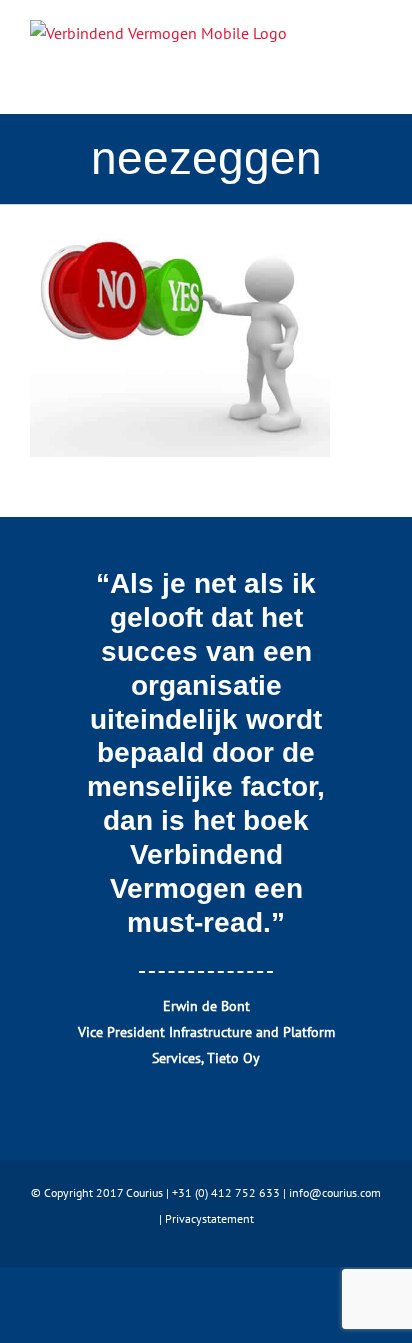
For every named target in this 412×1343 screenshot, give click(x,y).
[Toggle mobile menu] (374, 45)
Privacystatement (209, 1218)
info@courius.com (335, 1192)
